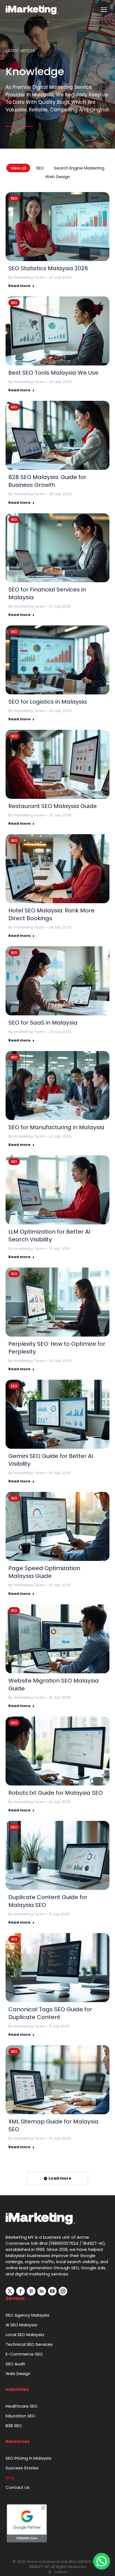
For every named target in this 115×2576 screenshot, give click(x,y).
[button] (102, 2561)
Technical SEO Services (29, 2344)
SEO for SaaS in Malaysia (43, 1023)
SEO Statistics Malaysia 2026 (48, 268)
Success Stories (22, 2468)
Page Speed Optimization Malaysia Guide (44, 1572)
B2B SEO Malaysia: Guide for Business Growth (47, 481)
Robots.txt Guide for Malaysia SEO (56, 1793)
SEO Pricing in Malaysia (28, 2458)
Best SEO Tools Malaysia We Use (53, 373)
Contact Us (18, 2487)
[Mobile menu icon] (104, 10)
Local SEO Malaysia (25, 2335)
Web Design (58, 177)
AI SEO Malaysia (21, 2325)
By (27, 278)
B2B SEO (14, 2426)
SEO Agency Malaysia (27, 2315)
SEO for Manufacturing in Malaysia (56, 1127)
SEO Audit (15, 2364)
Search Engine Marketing (79, 168)
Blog (10, 2478)
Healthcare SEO (22, 2406)
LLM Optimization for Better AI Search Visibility (49, 1236)
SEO (40, 168)
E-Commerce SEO (24, 2354)
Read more (19, 286)
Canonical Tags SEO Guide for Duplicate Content (50, 2013)
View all (18, 168)
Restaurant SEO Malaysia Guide (53, 806)
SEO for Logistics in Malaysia (48, 702)
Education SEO (20, 2416)
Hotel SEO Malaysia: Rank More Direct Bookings (51, 914)
